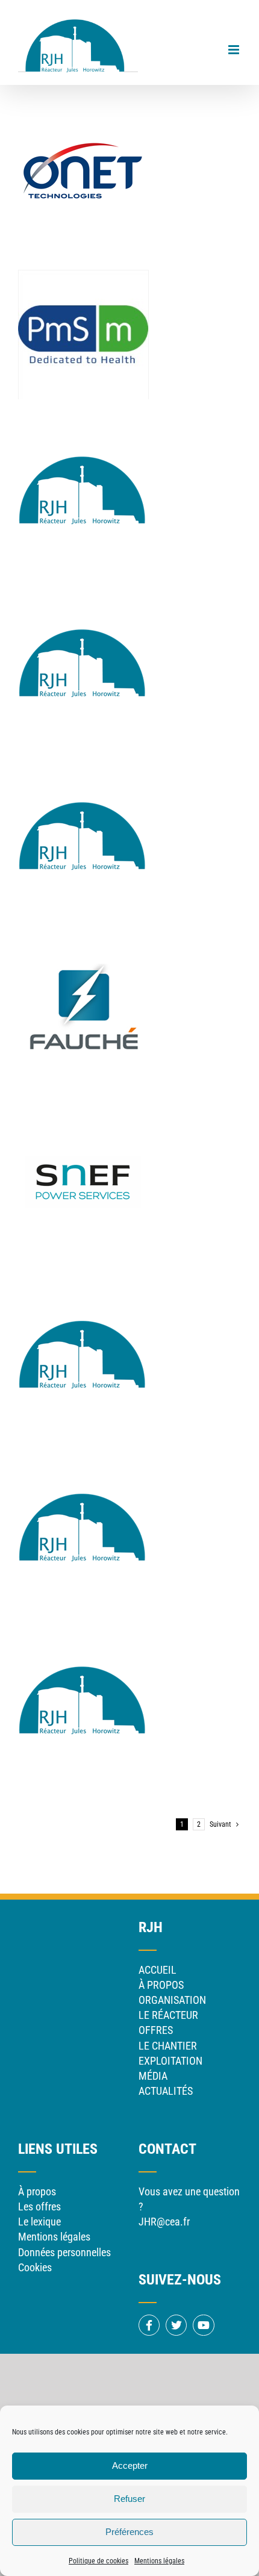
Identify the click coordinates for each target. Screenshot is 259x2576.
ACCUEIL (158, 1970)
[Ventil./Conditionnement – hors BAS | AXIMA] (83, 1626)
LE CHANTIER (168, 2046)
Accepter (130, 2465)
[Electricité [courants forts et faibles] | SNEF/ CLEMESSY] (83, 1107)
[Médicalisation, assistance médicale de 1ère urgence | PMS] (83, 277)
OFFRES (156, 2030)
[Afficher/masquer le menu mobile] (235, 50)
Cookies (35, 2267)
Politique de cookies (98, 2561)
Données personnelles (64, 2252)
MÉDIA (153, 2076)
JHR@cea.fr (164, 2222)
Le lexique (39, 2222)
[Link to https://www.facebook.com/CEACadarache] (149, 2325)
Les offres (39, 2206)
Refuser (129, 2499)
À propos (37, 2191)
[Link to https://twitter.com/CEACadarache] (176, 2325)
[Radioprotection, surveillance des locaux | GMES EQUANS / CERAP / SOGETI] (83, 589)
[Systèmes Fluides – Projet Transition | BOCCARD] (83, 1280)
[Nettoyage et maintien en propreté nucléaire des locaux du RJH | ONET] (83, 104)
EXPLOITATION (170, 2061)
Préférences (129, 2532)
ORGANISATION (172, 2000)
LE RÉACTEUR (168, 2015)
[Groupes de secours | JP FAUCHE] (83, 934)
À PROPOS (161, 1985)
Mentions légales (159, 2561)
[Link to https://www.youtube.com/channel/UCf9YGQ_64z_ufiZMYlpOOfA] (203, 2325)
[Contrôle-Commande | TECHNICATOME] (83, 762)
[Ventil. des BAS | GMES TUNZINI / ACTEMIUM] (83, 1453)
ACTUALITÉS (166, 2091)
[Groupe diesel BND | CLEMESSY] (83, 416)
